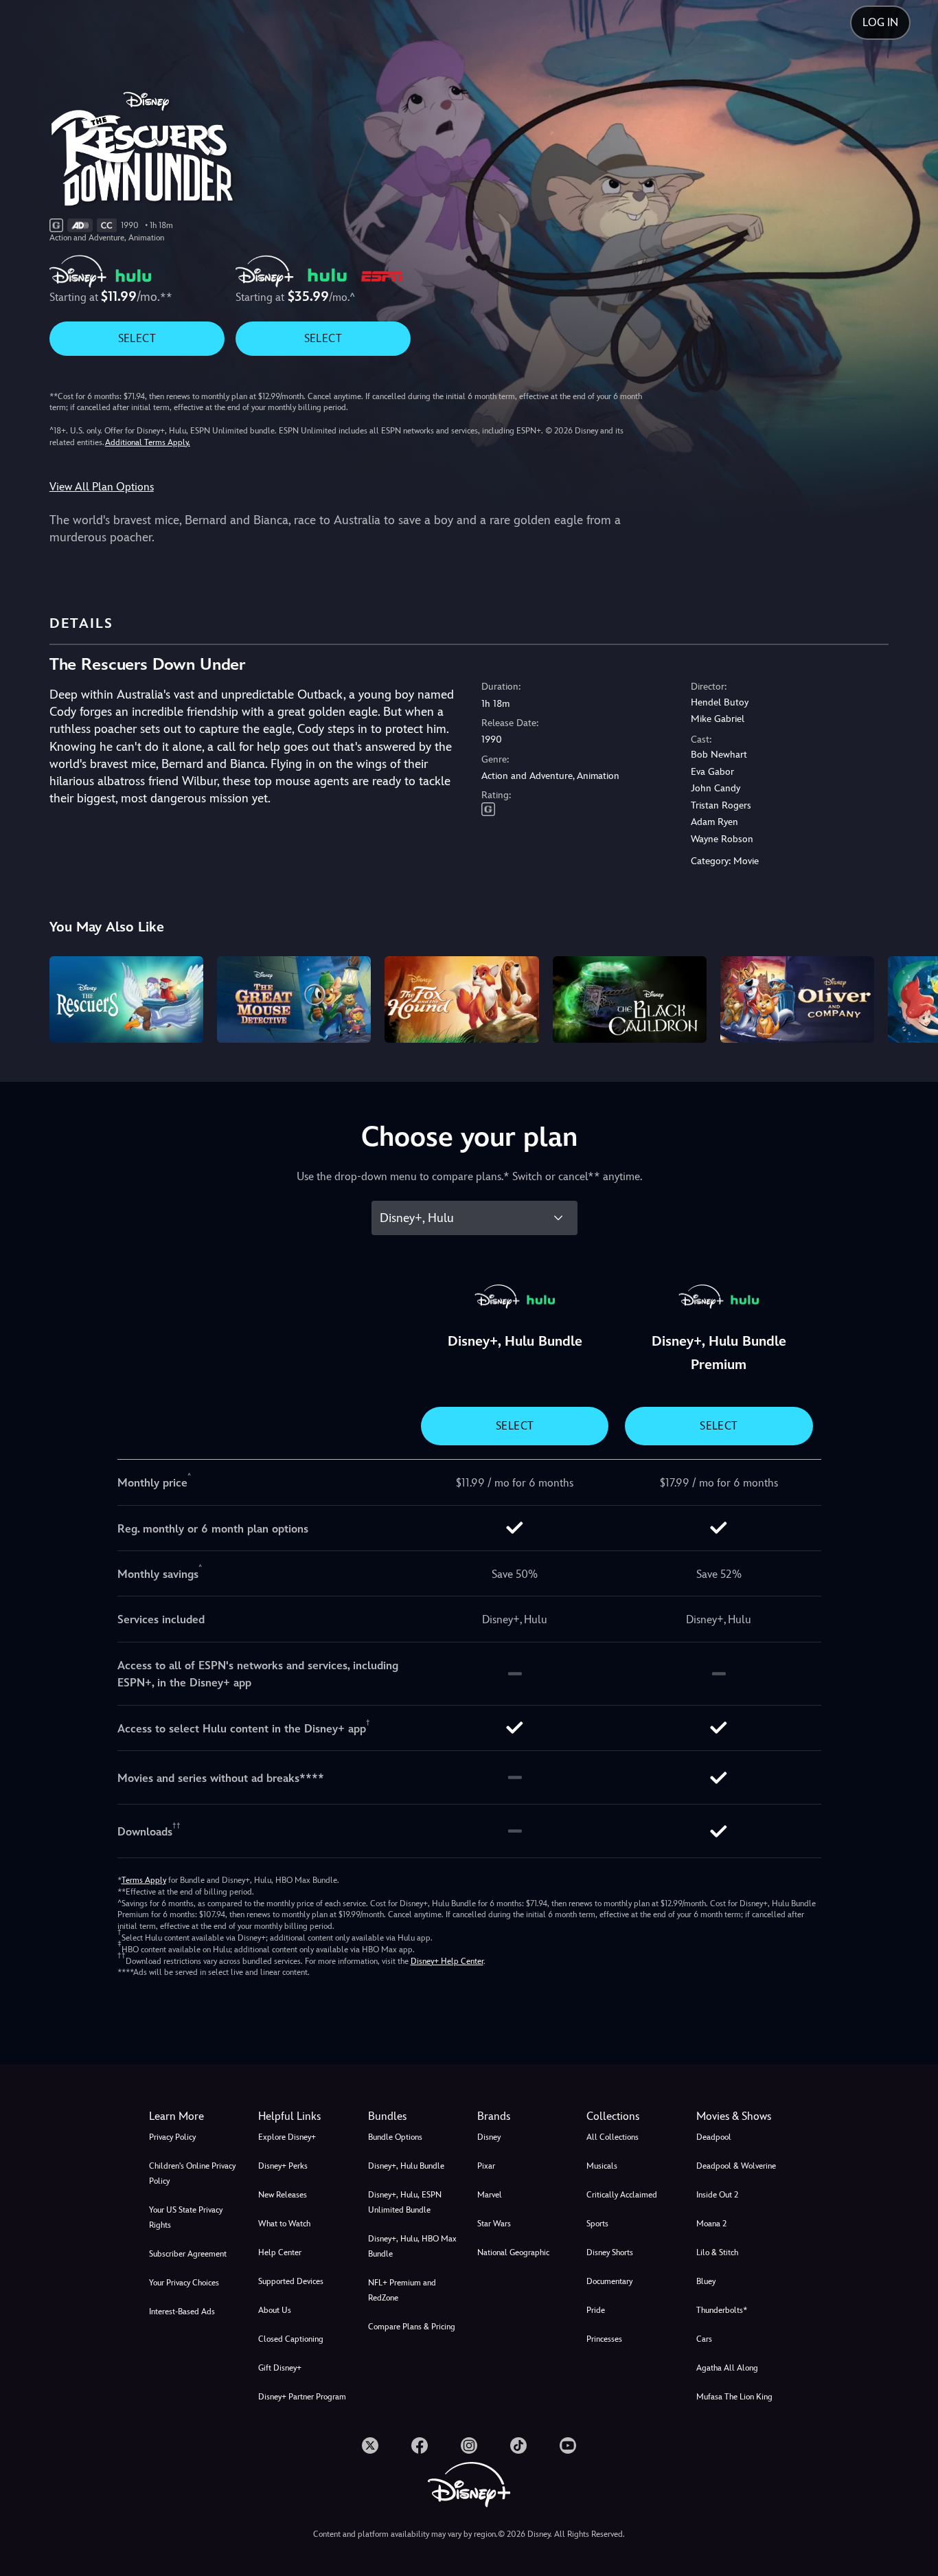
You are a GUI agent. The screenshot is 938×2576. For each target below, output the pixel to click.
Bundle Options (395, 2137)
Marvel (490, 2195)
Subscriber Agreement (188, 2254)
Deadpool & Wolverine (736, 2166)
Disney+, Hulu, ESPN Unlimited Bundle (405, 2202)
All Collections (613, 2137)
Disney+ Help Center (447, 1961)
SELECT (137, 338)
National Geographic (513, 2252)
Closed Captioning (291, 2339)
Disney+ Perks (283, 2166)
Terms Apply (144, 1880)
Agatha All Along (727, 2368)
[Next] (912, 997)
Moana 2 (711, 2224)
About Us (275, 2310)
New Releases (283, 2195)
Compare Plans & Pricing (412, 2327)
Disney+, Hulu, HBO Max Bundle (412, 2246)
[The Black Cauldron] (630, 999)
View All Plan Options (102, 487)
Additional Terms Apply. (148, 442)
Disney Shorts (610, 2252)
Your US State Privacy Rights (186, 2217)
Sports (597, 2224)
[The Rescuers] (126, 999)
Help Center (280, 2252)
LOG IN (880, 22)
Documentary (609, 2281)
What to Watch (284, 2224)
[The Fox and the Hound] (461, 999)
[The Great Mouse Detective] (294, 999)
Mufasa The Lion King (734, 2397)
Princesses (604, 2339)
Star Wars (494, 2224)
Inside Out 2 (717, 2195)
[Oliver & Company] (797, 999)
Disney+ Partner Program (302, 2397)
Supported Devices (291, 2281)
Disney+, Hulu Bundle (406, 2166)
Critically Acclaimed (622, 2195)
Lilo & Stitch (717, 2252)
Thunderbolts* (722, 2310)
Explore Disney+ (287, 2137)
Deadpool (714, 2137)
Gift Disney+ (280, 2368)
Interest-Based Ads (182, 2312)
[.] (370, 2445)
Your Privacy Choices (184, 2283)
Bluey (706, 2281)
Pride (596, 2310)
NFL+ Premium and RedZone (402, 2290)
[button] (305, 2116)
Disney (489, 2137)
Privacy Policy (172, 2137)
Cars (704, 2339)
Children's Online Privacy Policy (192, 2173)
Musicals (602, 2166)
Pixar (486, 2166)
